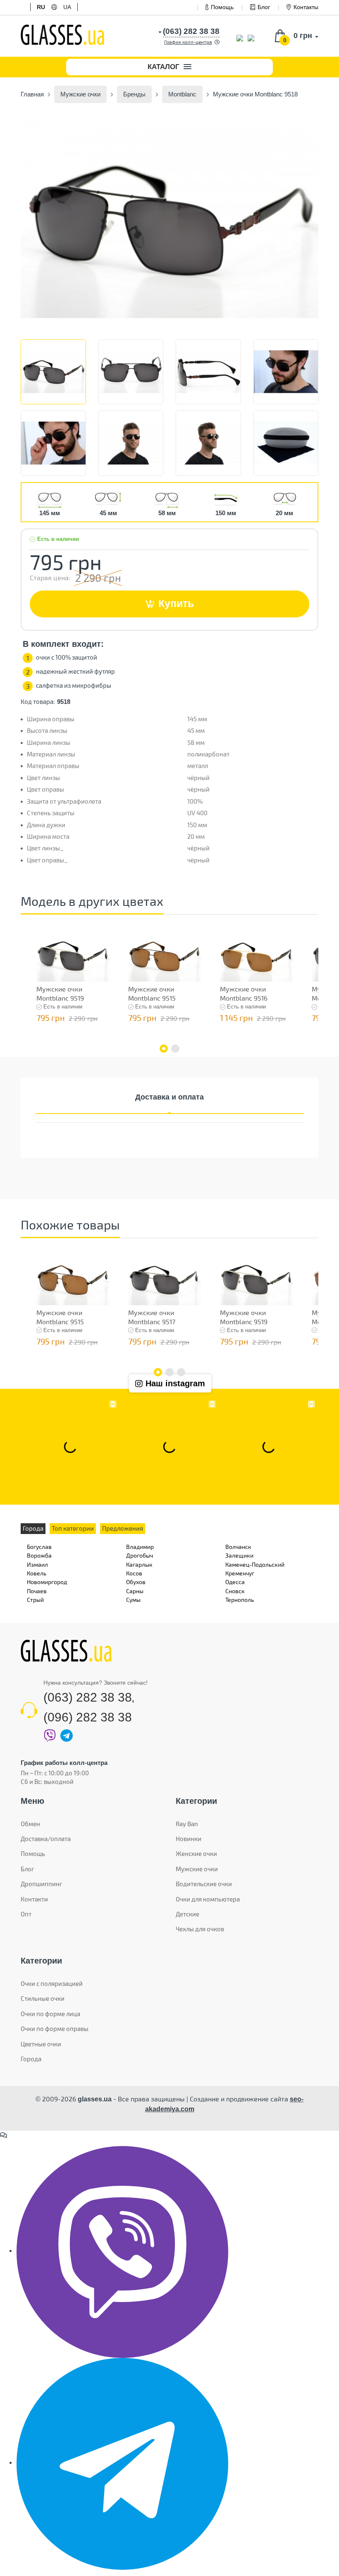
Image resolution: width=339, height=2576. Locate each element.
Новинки (189, 1839)
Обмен (30, 1824)
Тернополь (240, 1600)
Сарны (135, 1591)
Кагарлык (139, 1564)
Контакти (34, 1899)
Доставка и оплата (169, 1097)
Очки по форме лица (50, 2014)
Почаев (37, 1591)
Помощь (222, 7)
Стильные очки (43, 1998)
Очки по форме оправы (55, 2029)
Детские (187, 1914)
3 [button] (181, 1372)
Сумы (133, 1600)
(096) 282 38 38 (88, 1717)
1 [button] (164, 1049)
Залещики (239, 1555)
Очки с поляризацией (52, 1983)
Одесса (235, 1582)
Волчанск (238, 1547)
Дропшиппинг (42, 1884)
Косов (134, 1573)
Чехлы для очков (200, 1929)
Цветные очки (41, 2044)
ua (67, 7)
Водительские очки (204, 1884)
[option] (169, 219)
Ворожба (39, 1555)
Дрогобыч (140, 1555)
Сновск (235, 1591)
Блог (264, 7)
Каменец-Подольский (255, 1564)
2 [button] (175, 1049)
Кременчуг (240, 1573)
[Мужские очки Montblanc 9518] (169, 219)
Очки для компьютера (208, 1899)
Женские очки (196, 1853)
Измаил (37, 1564)
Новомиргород (47, 1582)
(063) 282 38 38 (88, 1697)
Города (31, 2059)
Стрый (35, 1600)
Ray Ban (187, 1824)
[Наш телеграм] (122, 2463)
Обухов (136, 1582)
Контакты (306, 7)
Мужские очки (197, 1869)
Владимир (140, 1547)
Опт (26, 1914)
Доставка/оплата (46, 1839)
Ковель (37, 1573)
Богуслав (39, 1547)
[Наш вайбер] (122, 2251)
